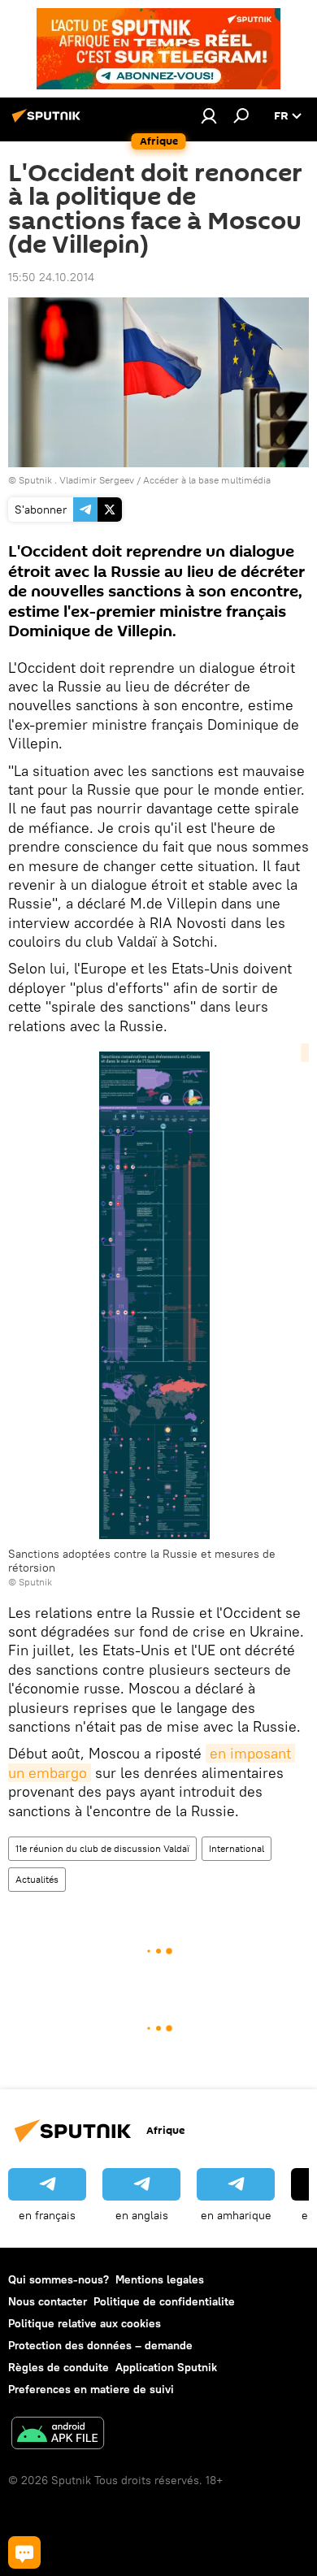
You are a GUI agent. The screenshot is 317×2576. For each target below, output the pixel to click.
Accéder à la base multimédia (207, 480)
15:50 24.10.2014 (51, 277)
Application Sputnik (166, 2367)
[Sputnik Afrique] (49, 122)
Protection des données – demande (100, 2345)
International (237, 1848)
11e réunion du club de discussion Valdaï (102, 1848)
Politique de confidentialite (164, 2301)
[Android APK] (58, 2435)
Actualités (37, 1879)
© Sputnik (30, 1582)
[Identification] (209, 115)
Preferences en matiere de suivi (91, 2389)
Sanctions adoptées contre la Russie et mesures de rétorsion (142, 1561)
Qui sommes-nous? (59, 2279)
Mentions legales (160, 2279)
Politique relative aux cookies (85, 2323)
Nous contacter (48, 2301)
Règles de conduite (59, 2367)
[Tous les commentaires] (24, 2552)
